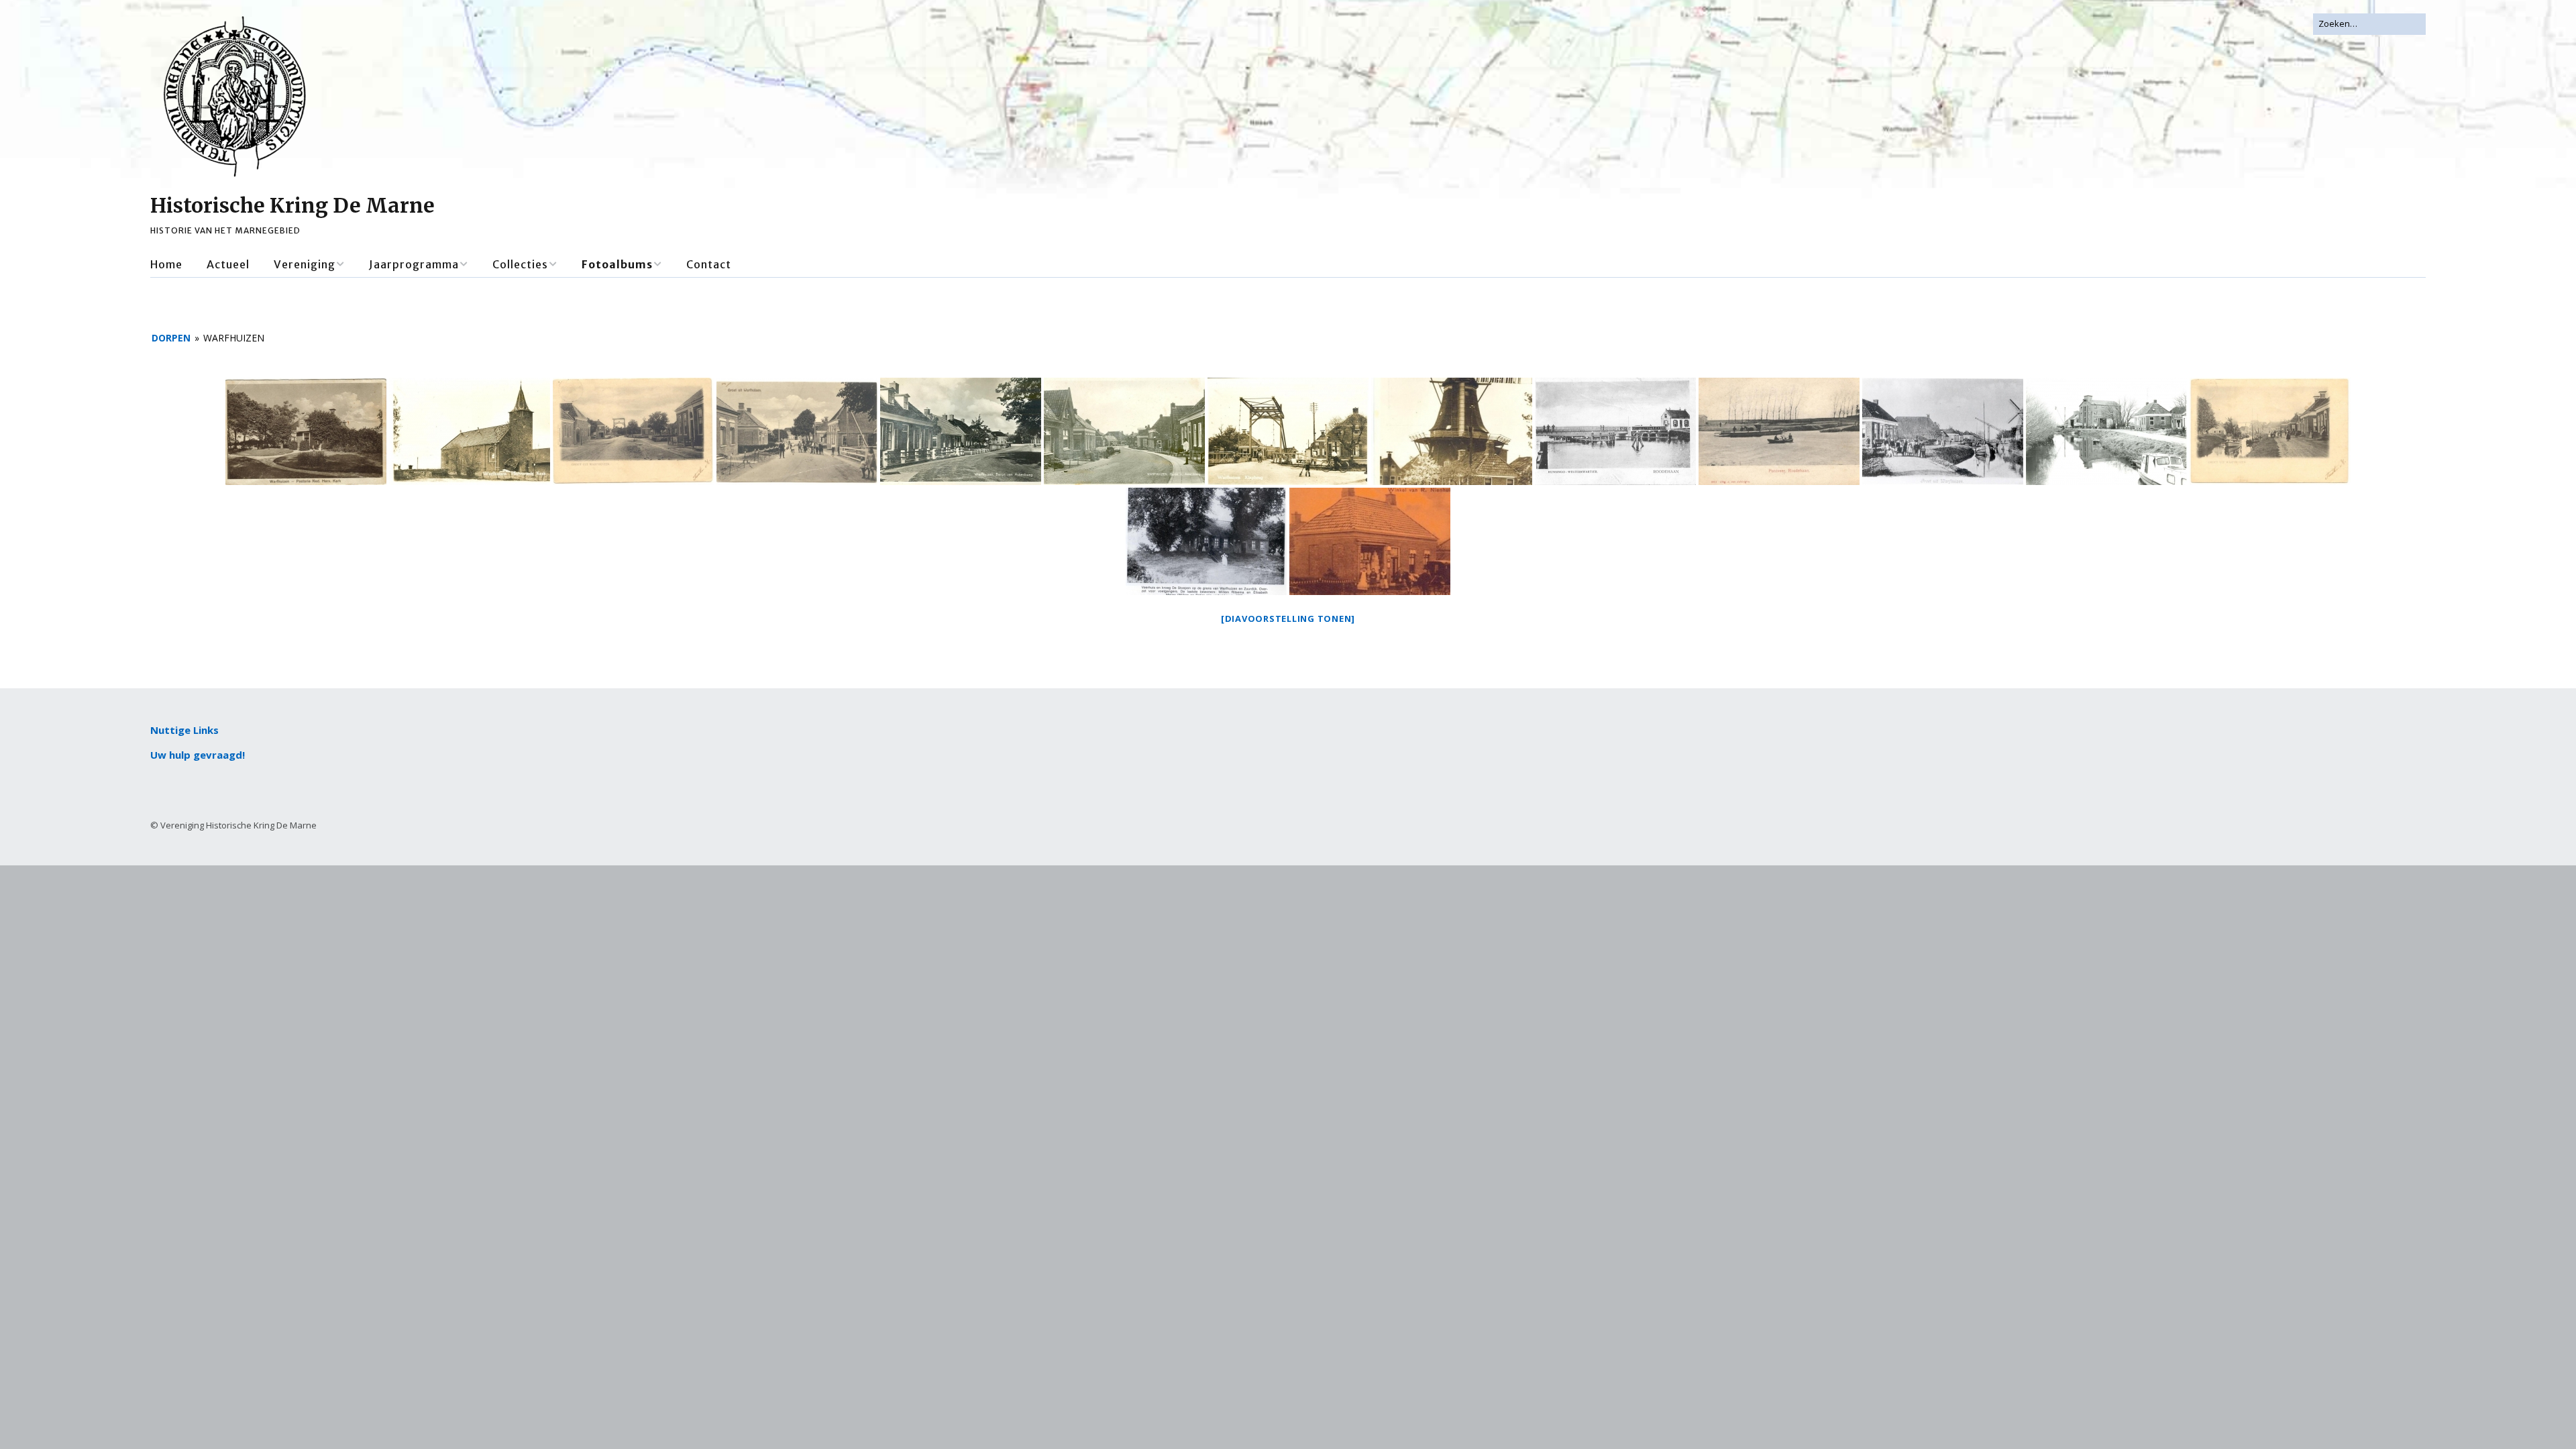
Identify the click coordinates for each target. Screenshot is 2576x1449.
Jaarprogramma (414, 264)
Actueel (228, 264)
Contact (709, 264)
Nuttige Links (184, 730)
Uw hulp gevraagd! (198, 755)
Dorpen (171, 338)
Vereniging (305, 264)
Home (166, 264)
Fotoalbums (617, 264)
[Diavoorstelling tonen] (1288, 619)
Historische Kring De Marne (292, 205)
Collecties (520, 264)
